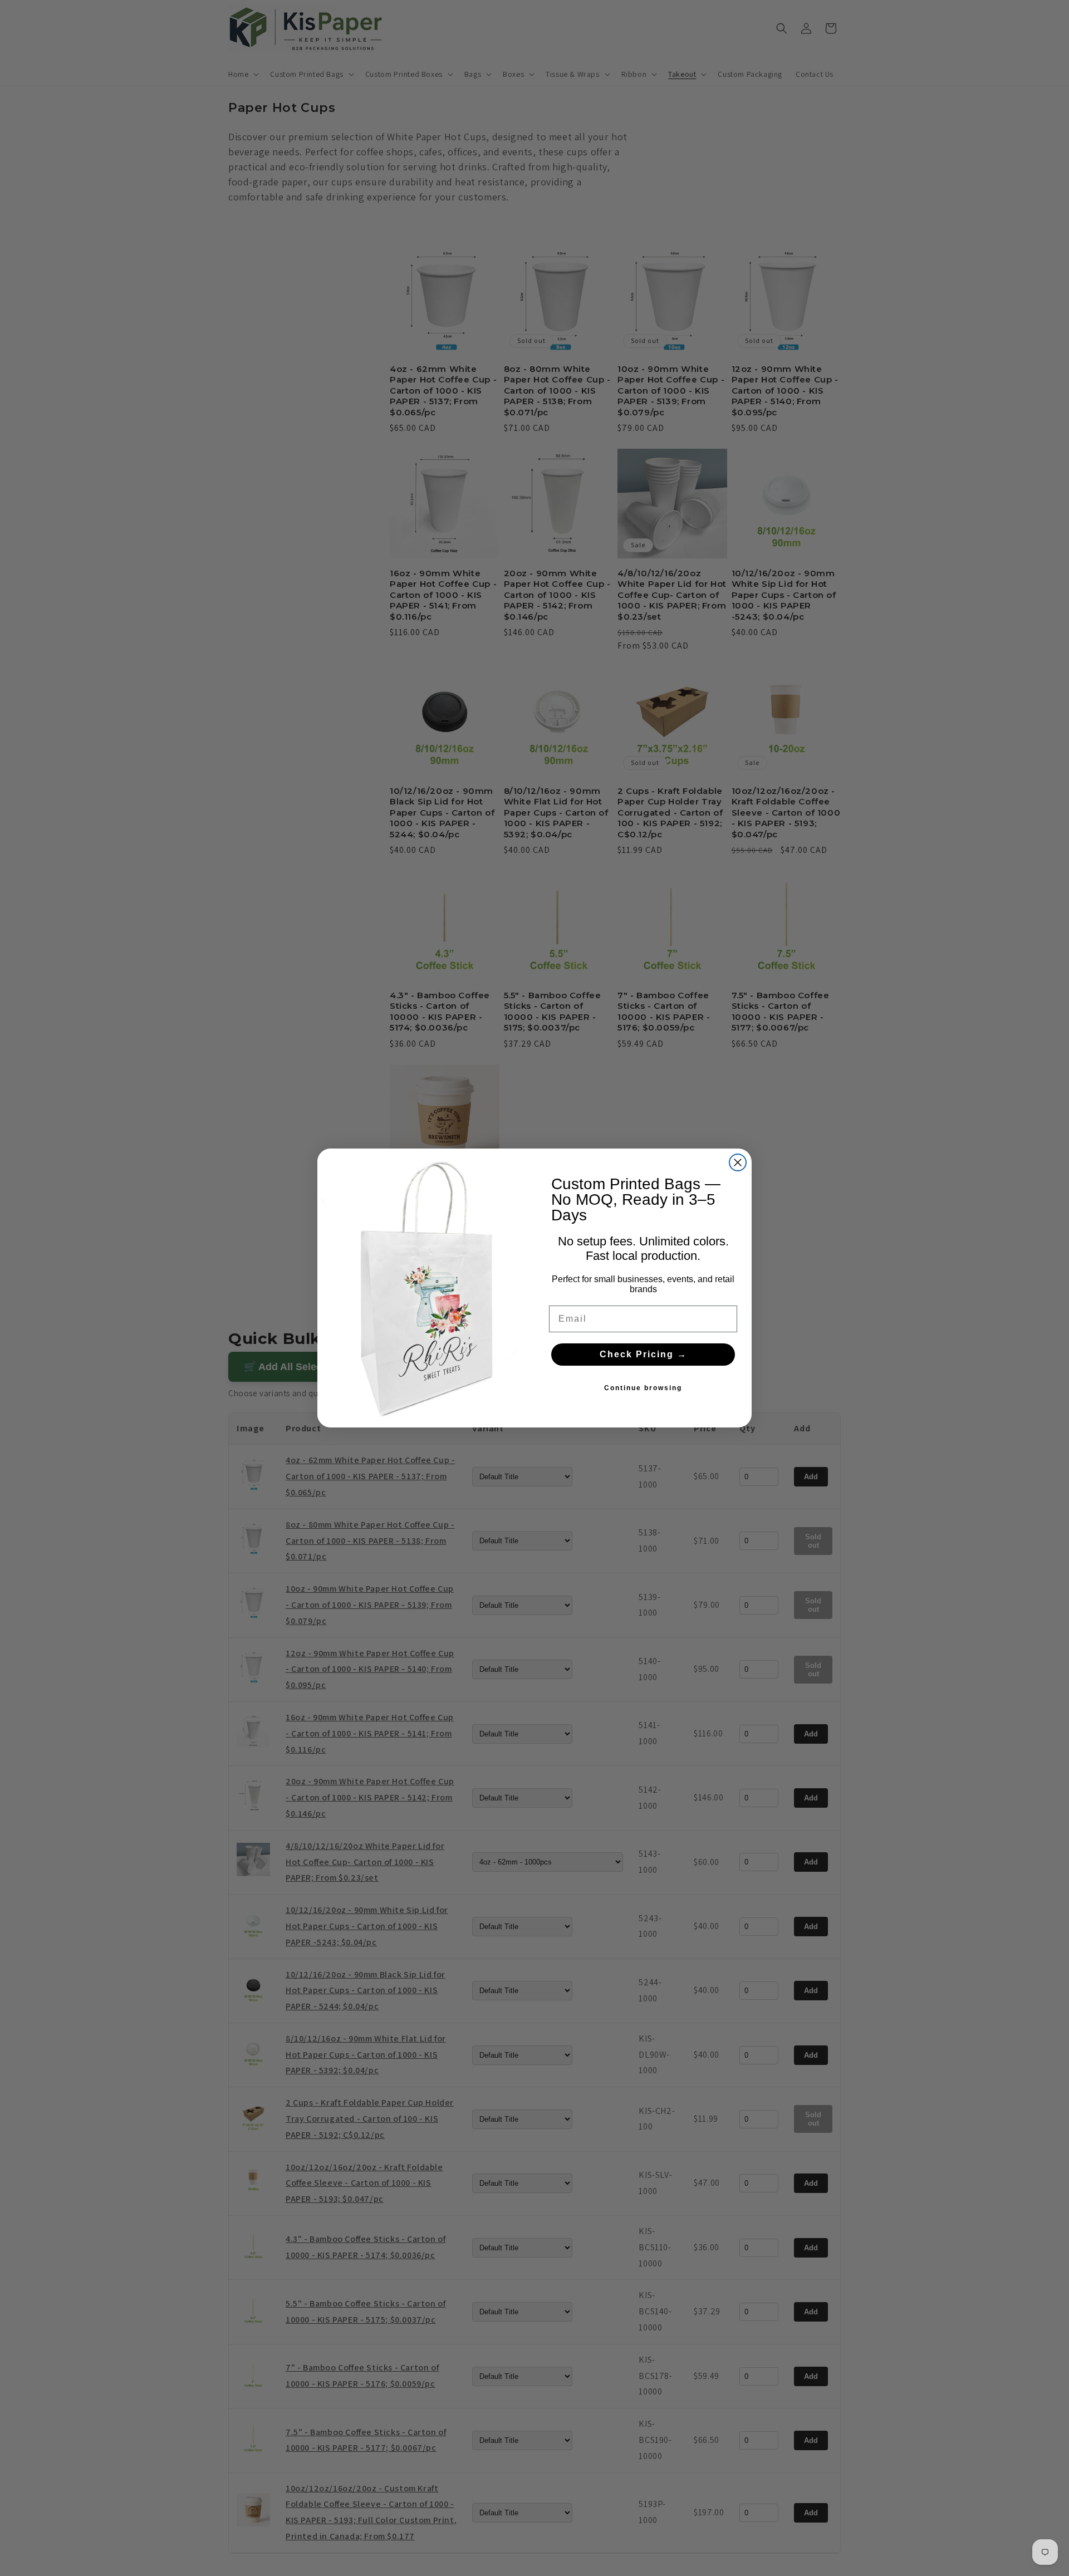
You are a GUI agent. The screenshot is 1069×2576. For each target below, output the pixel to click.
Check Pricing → (643, 1354)
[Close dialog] (738, 1162)
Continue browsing (643, 1388)
